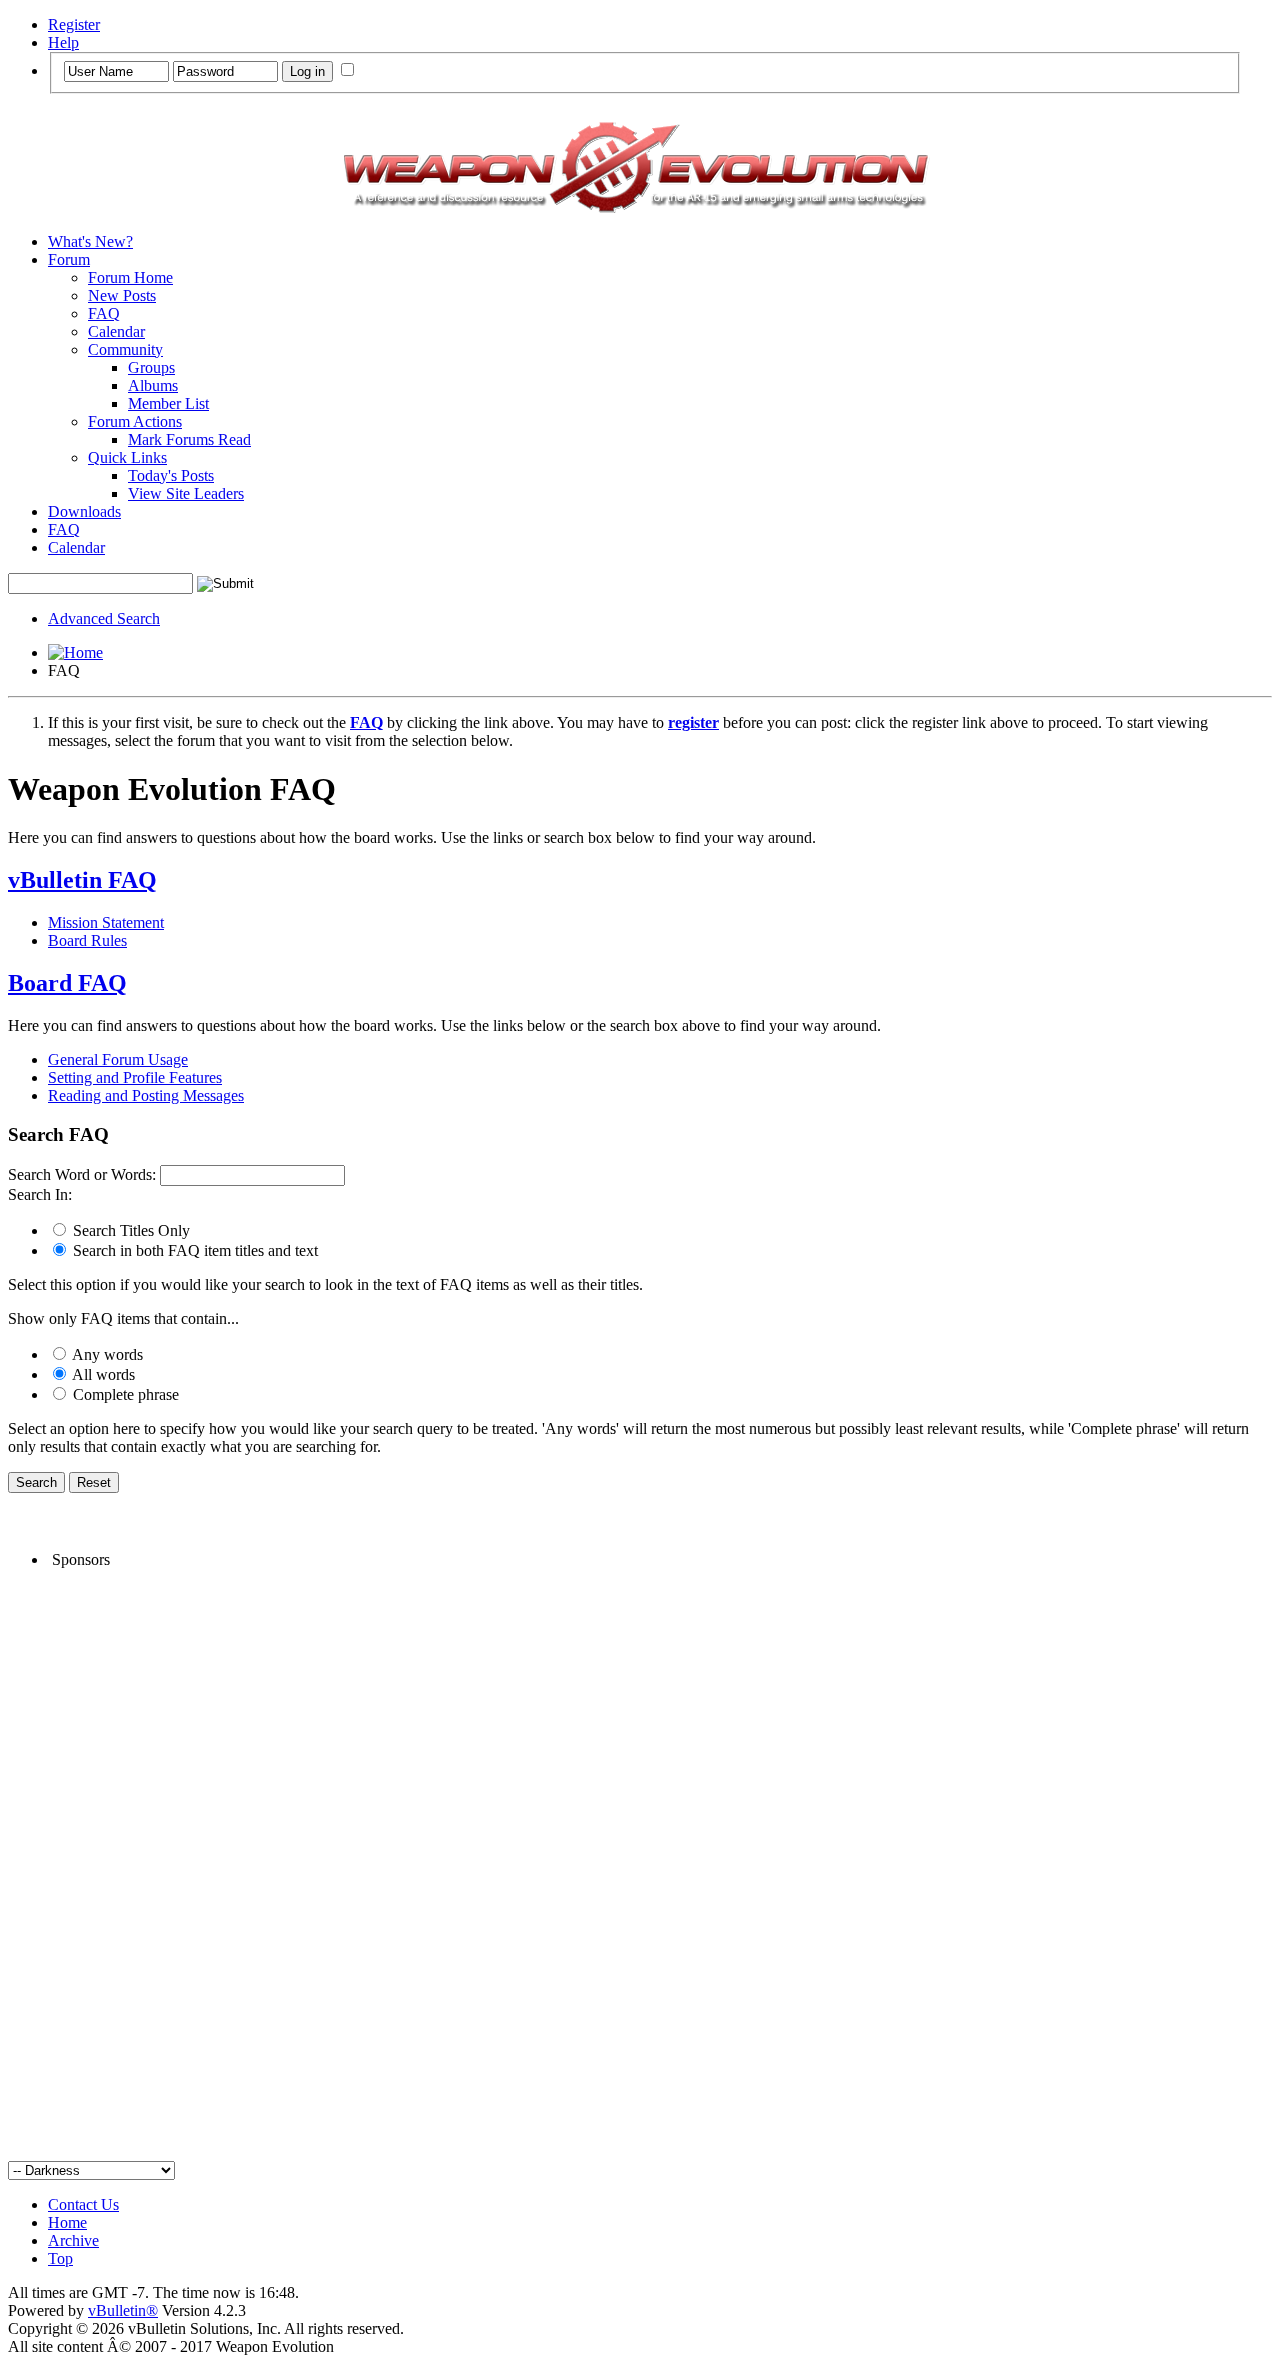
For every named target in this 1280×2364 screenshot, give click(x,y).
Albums (153, 385)
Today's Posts (171, 475)
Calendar (116, 331)
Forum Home (130, 277)
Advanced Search (104, 618)
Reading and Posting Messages (146, 1095)
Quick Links (127, 457)
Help (63, 42)
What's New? (90, 241)
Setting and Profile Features (135, 1077)
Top (60, 2258)
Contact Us (83, 2204)
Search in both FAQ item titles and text (193, 1250)
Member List (168, 403)
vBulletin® (123, 2310)
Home (67, 2222)
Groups (151, 367)
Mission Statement (106, 922)
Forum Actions (135, 421)
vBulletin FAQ (82, 880)
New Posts (122, 295)
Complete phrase (124, 1394)
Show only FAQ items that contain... (123, 1318)
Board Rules (87, 940)
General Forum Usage (118, 1059)
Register (74, 24)
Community (125, 349)
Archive (73, 2240)
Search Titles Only (129, 1230)
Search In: (40, 1194)
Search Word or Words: (82, 1174)
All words (102, 1374)
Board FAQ (67, 983)
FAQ (104, 313)
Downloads (84, 511)
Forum (69, 259)
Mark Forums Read (189, 439)
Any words (106, 1354)
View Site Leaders (186, 493)
